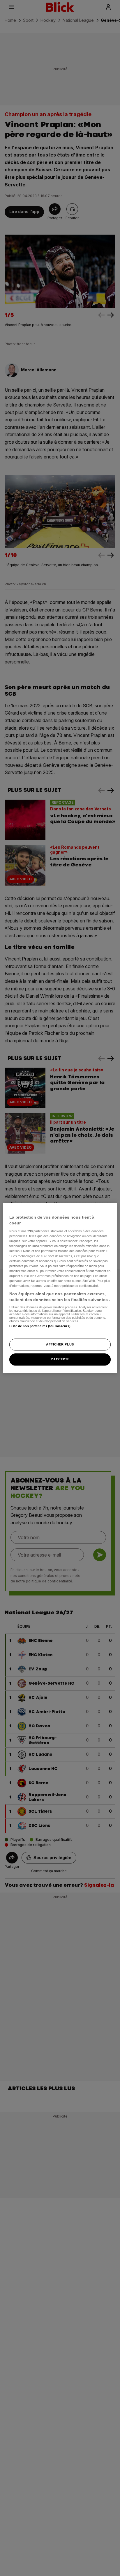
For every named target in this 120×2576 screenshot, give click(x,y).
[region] (60, 1288)
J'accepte (60, 1359)
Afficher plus (60, 1344)
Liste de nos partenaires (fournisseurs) (40, 1326)
